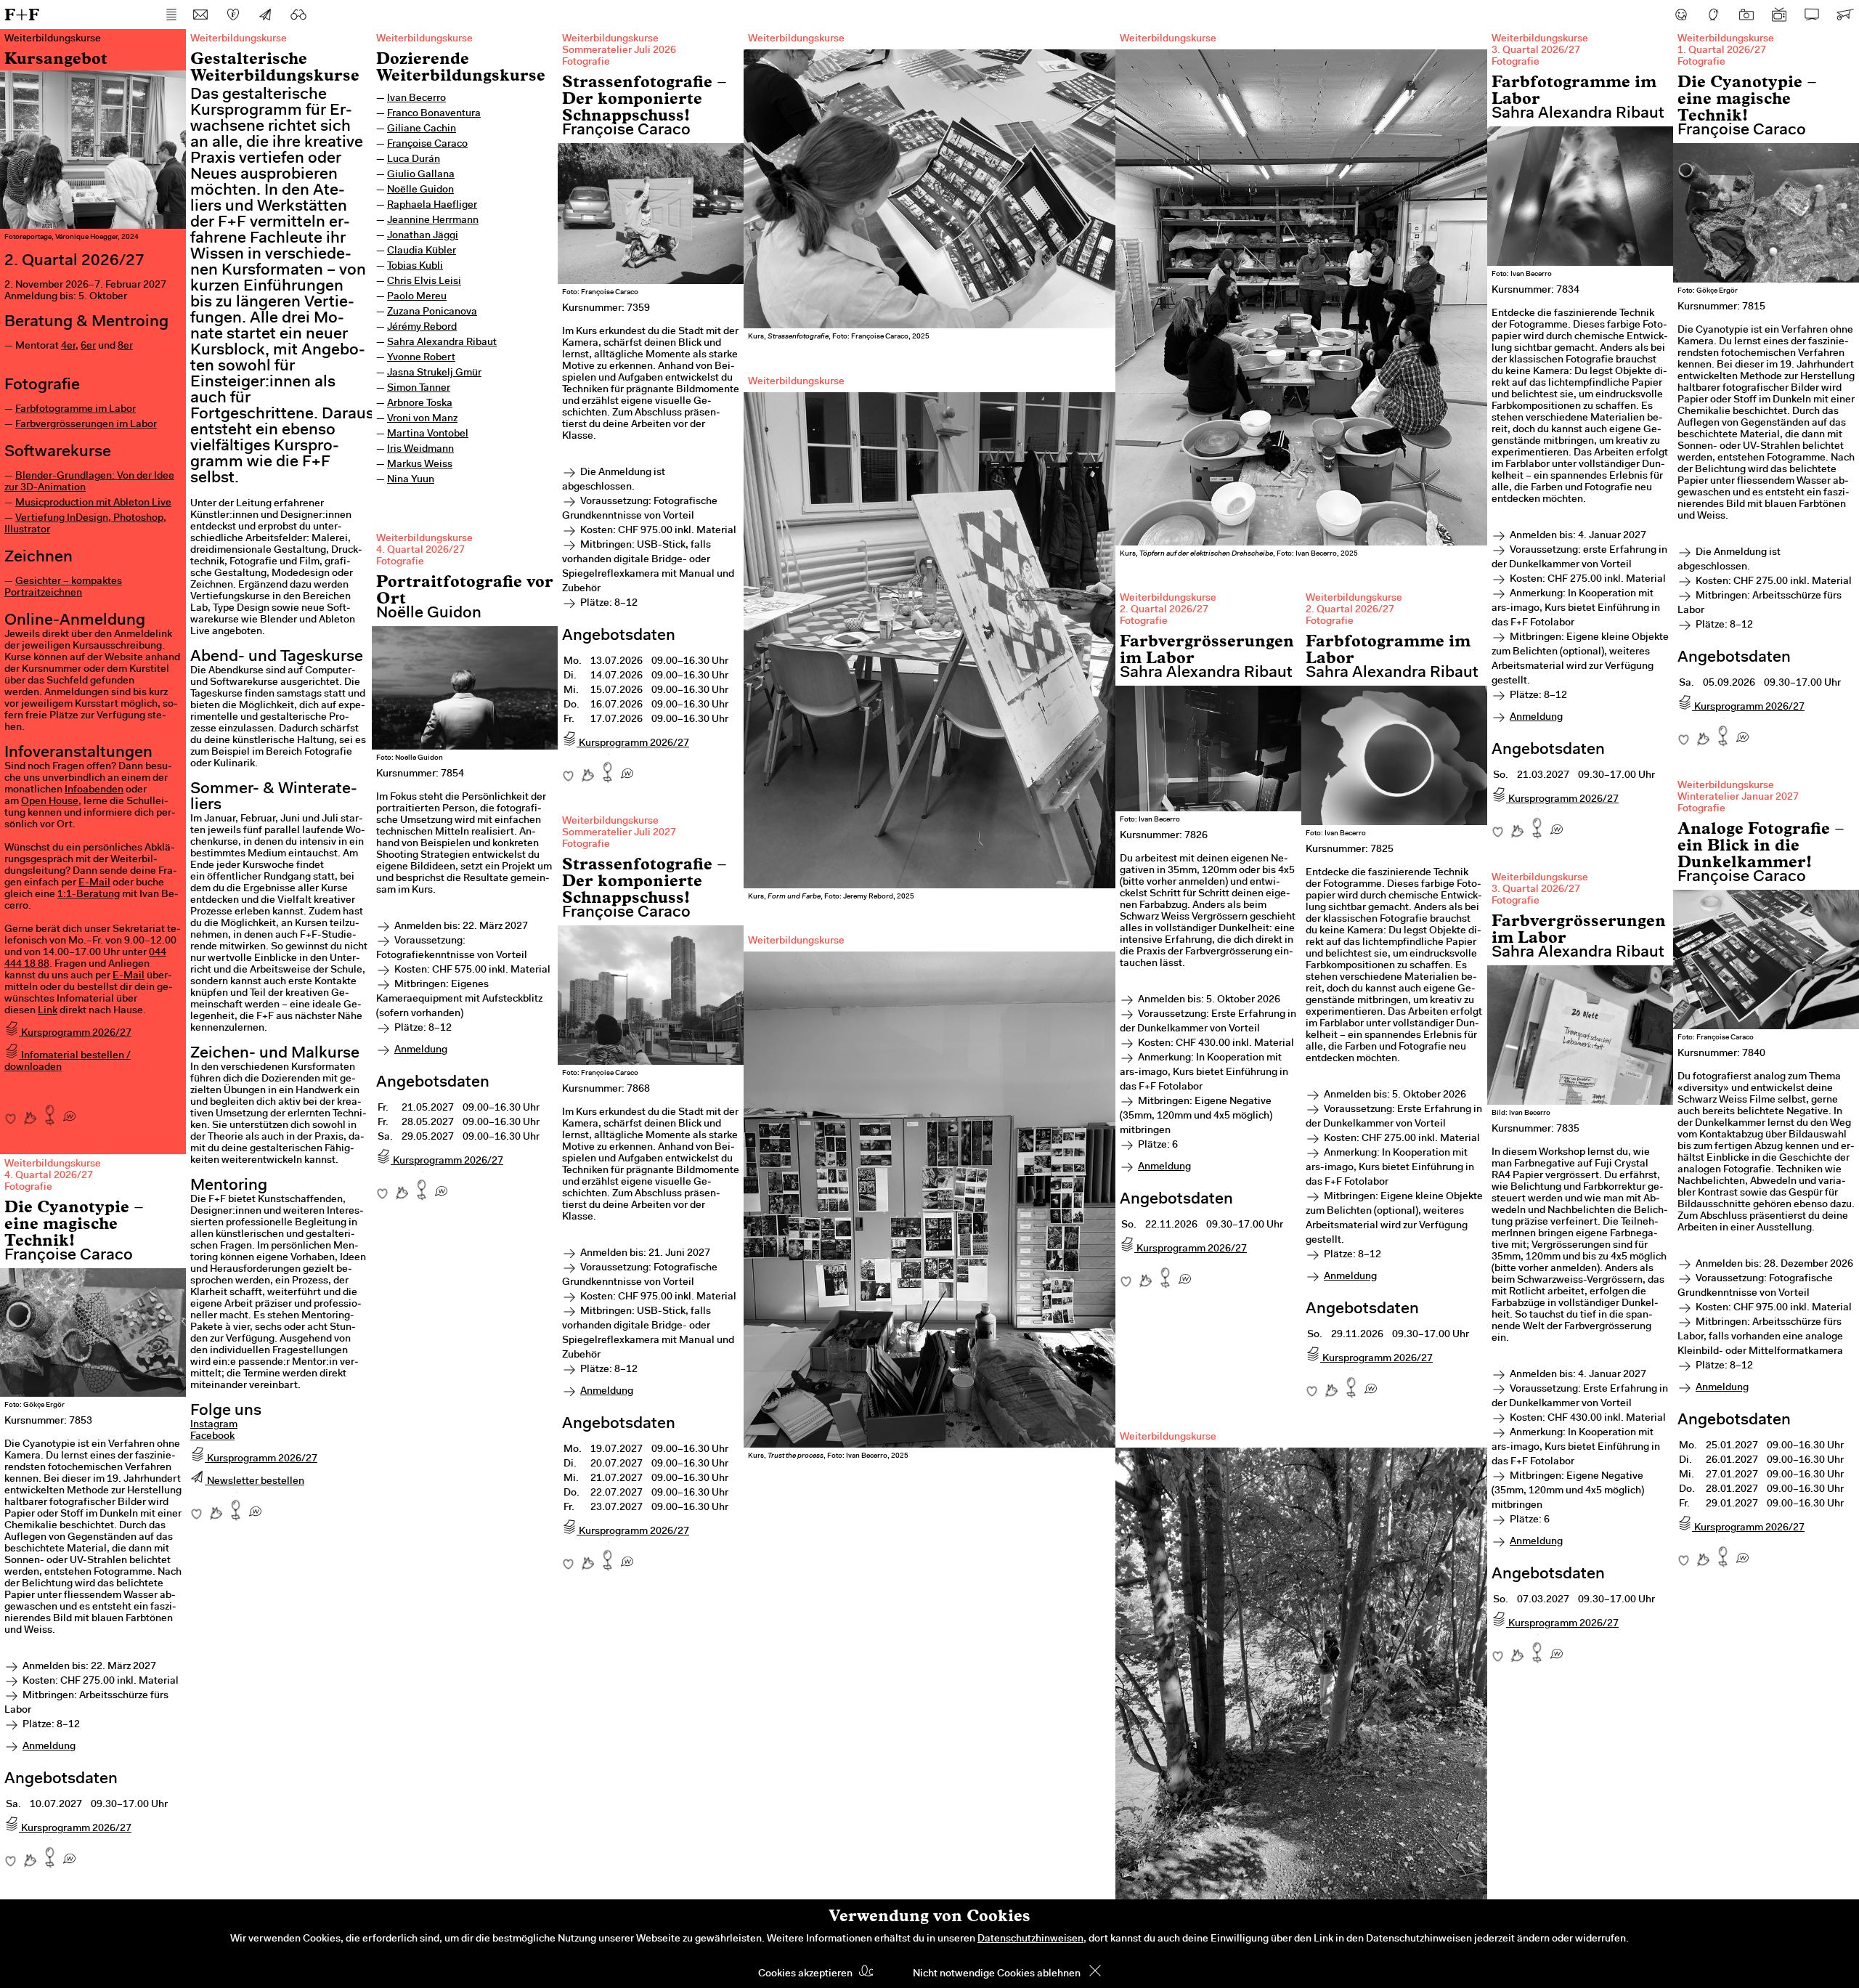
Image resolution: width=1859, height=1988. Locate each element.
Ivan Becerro (416, 99)
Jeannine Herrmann (433, 221)
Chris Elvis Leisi (424, 282)
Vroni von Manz (422, 419)
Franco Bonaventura (434, 114)
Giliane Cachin (422, 129)
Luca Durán (414, 160)
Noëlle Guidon (420, 190)
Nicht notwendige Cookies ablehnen (997, 1974)
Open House (50, 802)
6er (88, 346)
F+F (22, 14)
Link (48, 1011)
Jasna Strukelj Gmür (434, 373)
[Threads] (1714, 15)
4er (68, 346)
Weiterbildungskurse (424, 39)
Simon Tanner (419, 389)
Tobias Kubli (415, 267)
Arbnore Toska (420, 404)
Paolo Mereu (417, 297)
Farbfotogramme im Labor (76, 410)
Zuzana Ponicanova (432, 312)
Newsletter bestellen (255, 1482)
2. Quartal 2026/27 (1164, 610)
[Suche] (298, 15)
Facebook (212, 1437)
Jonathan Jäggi (423, 236)
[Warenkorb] (1844, 15)
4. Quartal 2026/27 (420, 551)
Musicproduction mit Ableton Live (93, 503)
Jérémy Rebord (422, 328)
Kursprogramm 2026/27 (75, 1034)
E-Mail (94, 883)
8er (125, 346)
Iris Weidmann (420, 450)
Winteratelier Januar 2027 (1738, 798)
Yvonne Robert (421, 358)
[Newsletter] (266, 15)
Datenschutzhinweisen (1030, 1939)
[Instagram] (1746, 15)
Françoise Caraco (427, 145)
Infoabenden (94, 790)
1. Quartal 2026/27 (1722, 51)
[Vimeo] (1812, 15)
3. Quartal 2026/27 (1536, 51)
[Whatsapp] (69, 1111)
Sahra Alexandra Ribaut (442, 343)
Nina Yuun (411, 480)
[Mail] (200, 15)
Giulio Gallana (421, 175)
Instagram (214, 1425)
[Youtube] (1779, 15)
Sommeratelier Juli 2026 (619, 51)
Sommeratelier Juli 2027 (619, 833)
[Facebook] (1681, 15)
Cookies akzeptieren (805, 1974)
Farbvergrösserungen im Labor (86, 425)
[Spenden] (233, 15)
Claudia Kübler (422, 251)
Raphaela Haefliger (432, 206)
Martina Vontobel (428, 434)
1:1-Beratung (89, 895)
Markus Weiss (420, 465)
